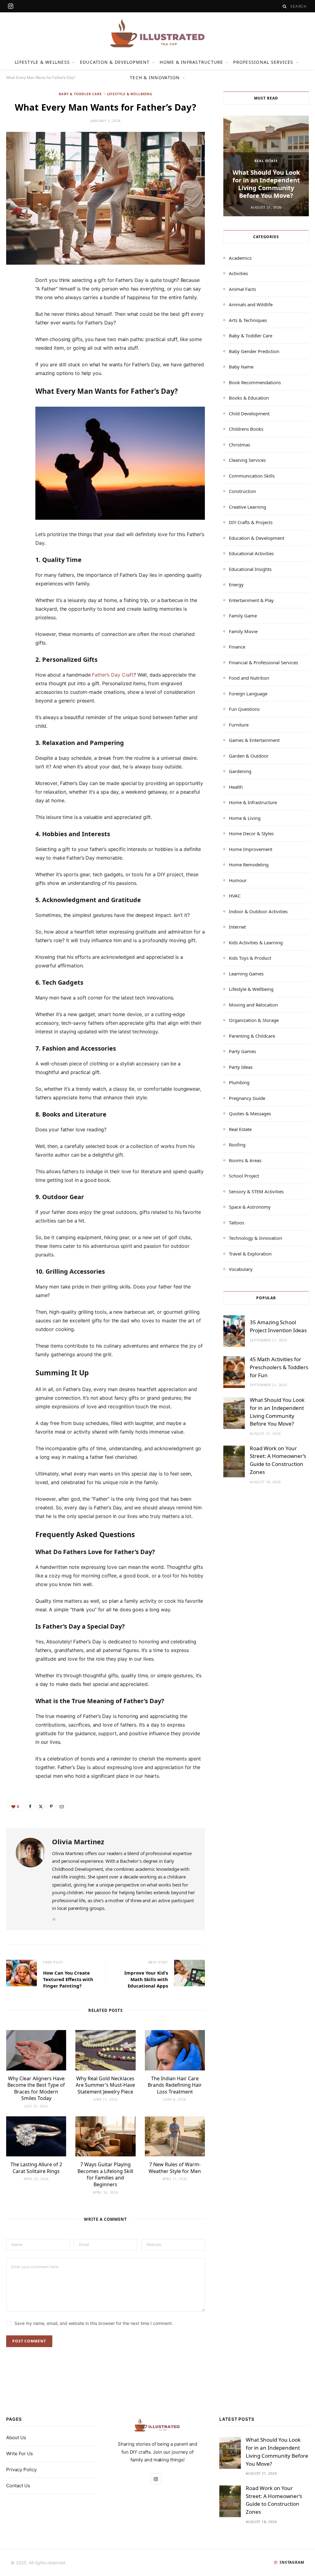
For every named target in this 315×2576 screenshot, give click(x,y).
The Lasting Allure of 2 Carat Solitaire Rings (36, 2168)
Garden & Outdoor (249, 756)
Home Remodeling (249, 865)
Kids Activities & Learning (256, 942)
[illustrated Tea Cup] (157, 33)
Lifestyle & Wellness (42, 62)
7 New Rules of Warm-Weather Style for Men (175, 2168)
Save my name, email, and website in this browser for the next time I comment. (94, 2323)
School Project (244, 1176)
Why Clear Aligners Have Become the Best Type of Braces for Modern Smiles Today (36, 2088)
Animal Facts (242, 289)
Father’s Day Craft (113, 675)
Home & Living (245, 818)
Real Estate (266, 161)
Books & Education (249, 398)
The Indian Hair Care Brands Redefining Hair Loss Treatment (175, 2085)
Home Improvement (251, 849)
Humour (238, 880)
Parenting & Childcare (252, 1036)
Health (236, 787)
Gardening (240, 771)
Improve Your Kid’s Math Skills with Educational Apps (146, 1979)
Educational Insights (250, 569)
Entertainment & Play (251, 600)
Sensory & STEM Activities (256, 1191)
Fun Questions (244, 709)
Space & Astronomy (250, 1207)
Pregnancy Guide (247, 1098)
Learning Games (246, 974)
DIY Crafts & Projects (251, 522)
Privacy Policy (21, 2470)
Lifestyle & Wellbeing (130, 94)
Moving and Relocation (253, 1005)
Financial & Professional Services (263, 662)
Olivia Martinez (78, 1841)
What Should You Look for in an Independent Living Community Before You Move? (266, 184)
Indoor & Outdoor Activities (258, 911)
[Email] (14, 348)
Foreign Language (248, 694)
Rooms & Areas (245, 1160)
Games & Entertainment (254, 740)
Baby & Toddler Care (80, 94)
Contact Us (18, 2486)
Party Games (242, 1051)
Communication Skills (252, 476)
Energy (236, 584)
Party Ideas (241, 1067)
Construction (242, 491)
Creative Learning (247, 507)
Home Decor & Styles (251, 833)
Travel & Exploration (250, 1254)
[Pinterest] (14, 332)
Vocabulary (241, 1269)
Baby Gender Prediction (254, 351)
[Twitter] (14, 316)
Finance (237, 647)
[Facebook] (14, 300)
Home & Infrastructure (191, 62)
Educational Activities (251, 553)
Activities (238, 273)
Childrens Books (246, 429)
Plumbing (239, 1082)
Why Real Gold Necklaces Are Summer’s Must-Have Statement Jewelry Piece (105, 2085)
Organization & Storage (254, 1020)
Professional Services (263, 62)
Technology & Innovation (255, 1238)
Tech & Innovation (155, 77)
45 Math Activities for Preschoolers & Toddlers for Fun (279, 1367)
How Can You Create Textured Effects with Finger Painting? (68, 1979)
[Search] (285, 6)
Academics (240, 258)
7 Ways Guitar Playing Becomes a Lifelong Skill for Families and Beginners (105, 2174)
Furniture (239, 725)
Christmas (239, 445)
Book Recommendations (255, 382)
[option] (266, 166)
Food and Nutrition (249, 678)
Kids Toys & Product (250, 958)
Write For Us (20, 2454)
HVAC (235, 896)
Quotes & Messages (250, 1113)
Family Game (243, 616)
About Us (16, 2438)
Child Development (249, 413)
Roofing (237, 1145)
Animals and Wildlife (251, 304)
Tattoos (237, 1223)
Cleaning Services (247, 460)
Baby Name (241, 367)
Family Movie (243, 631)
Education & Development (115, 62)
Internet (237, 927)
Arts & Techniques (248, 320)
